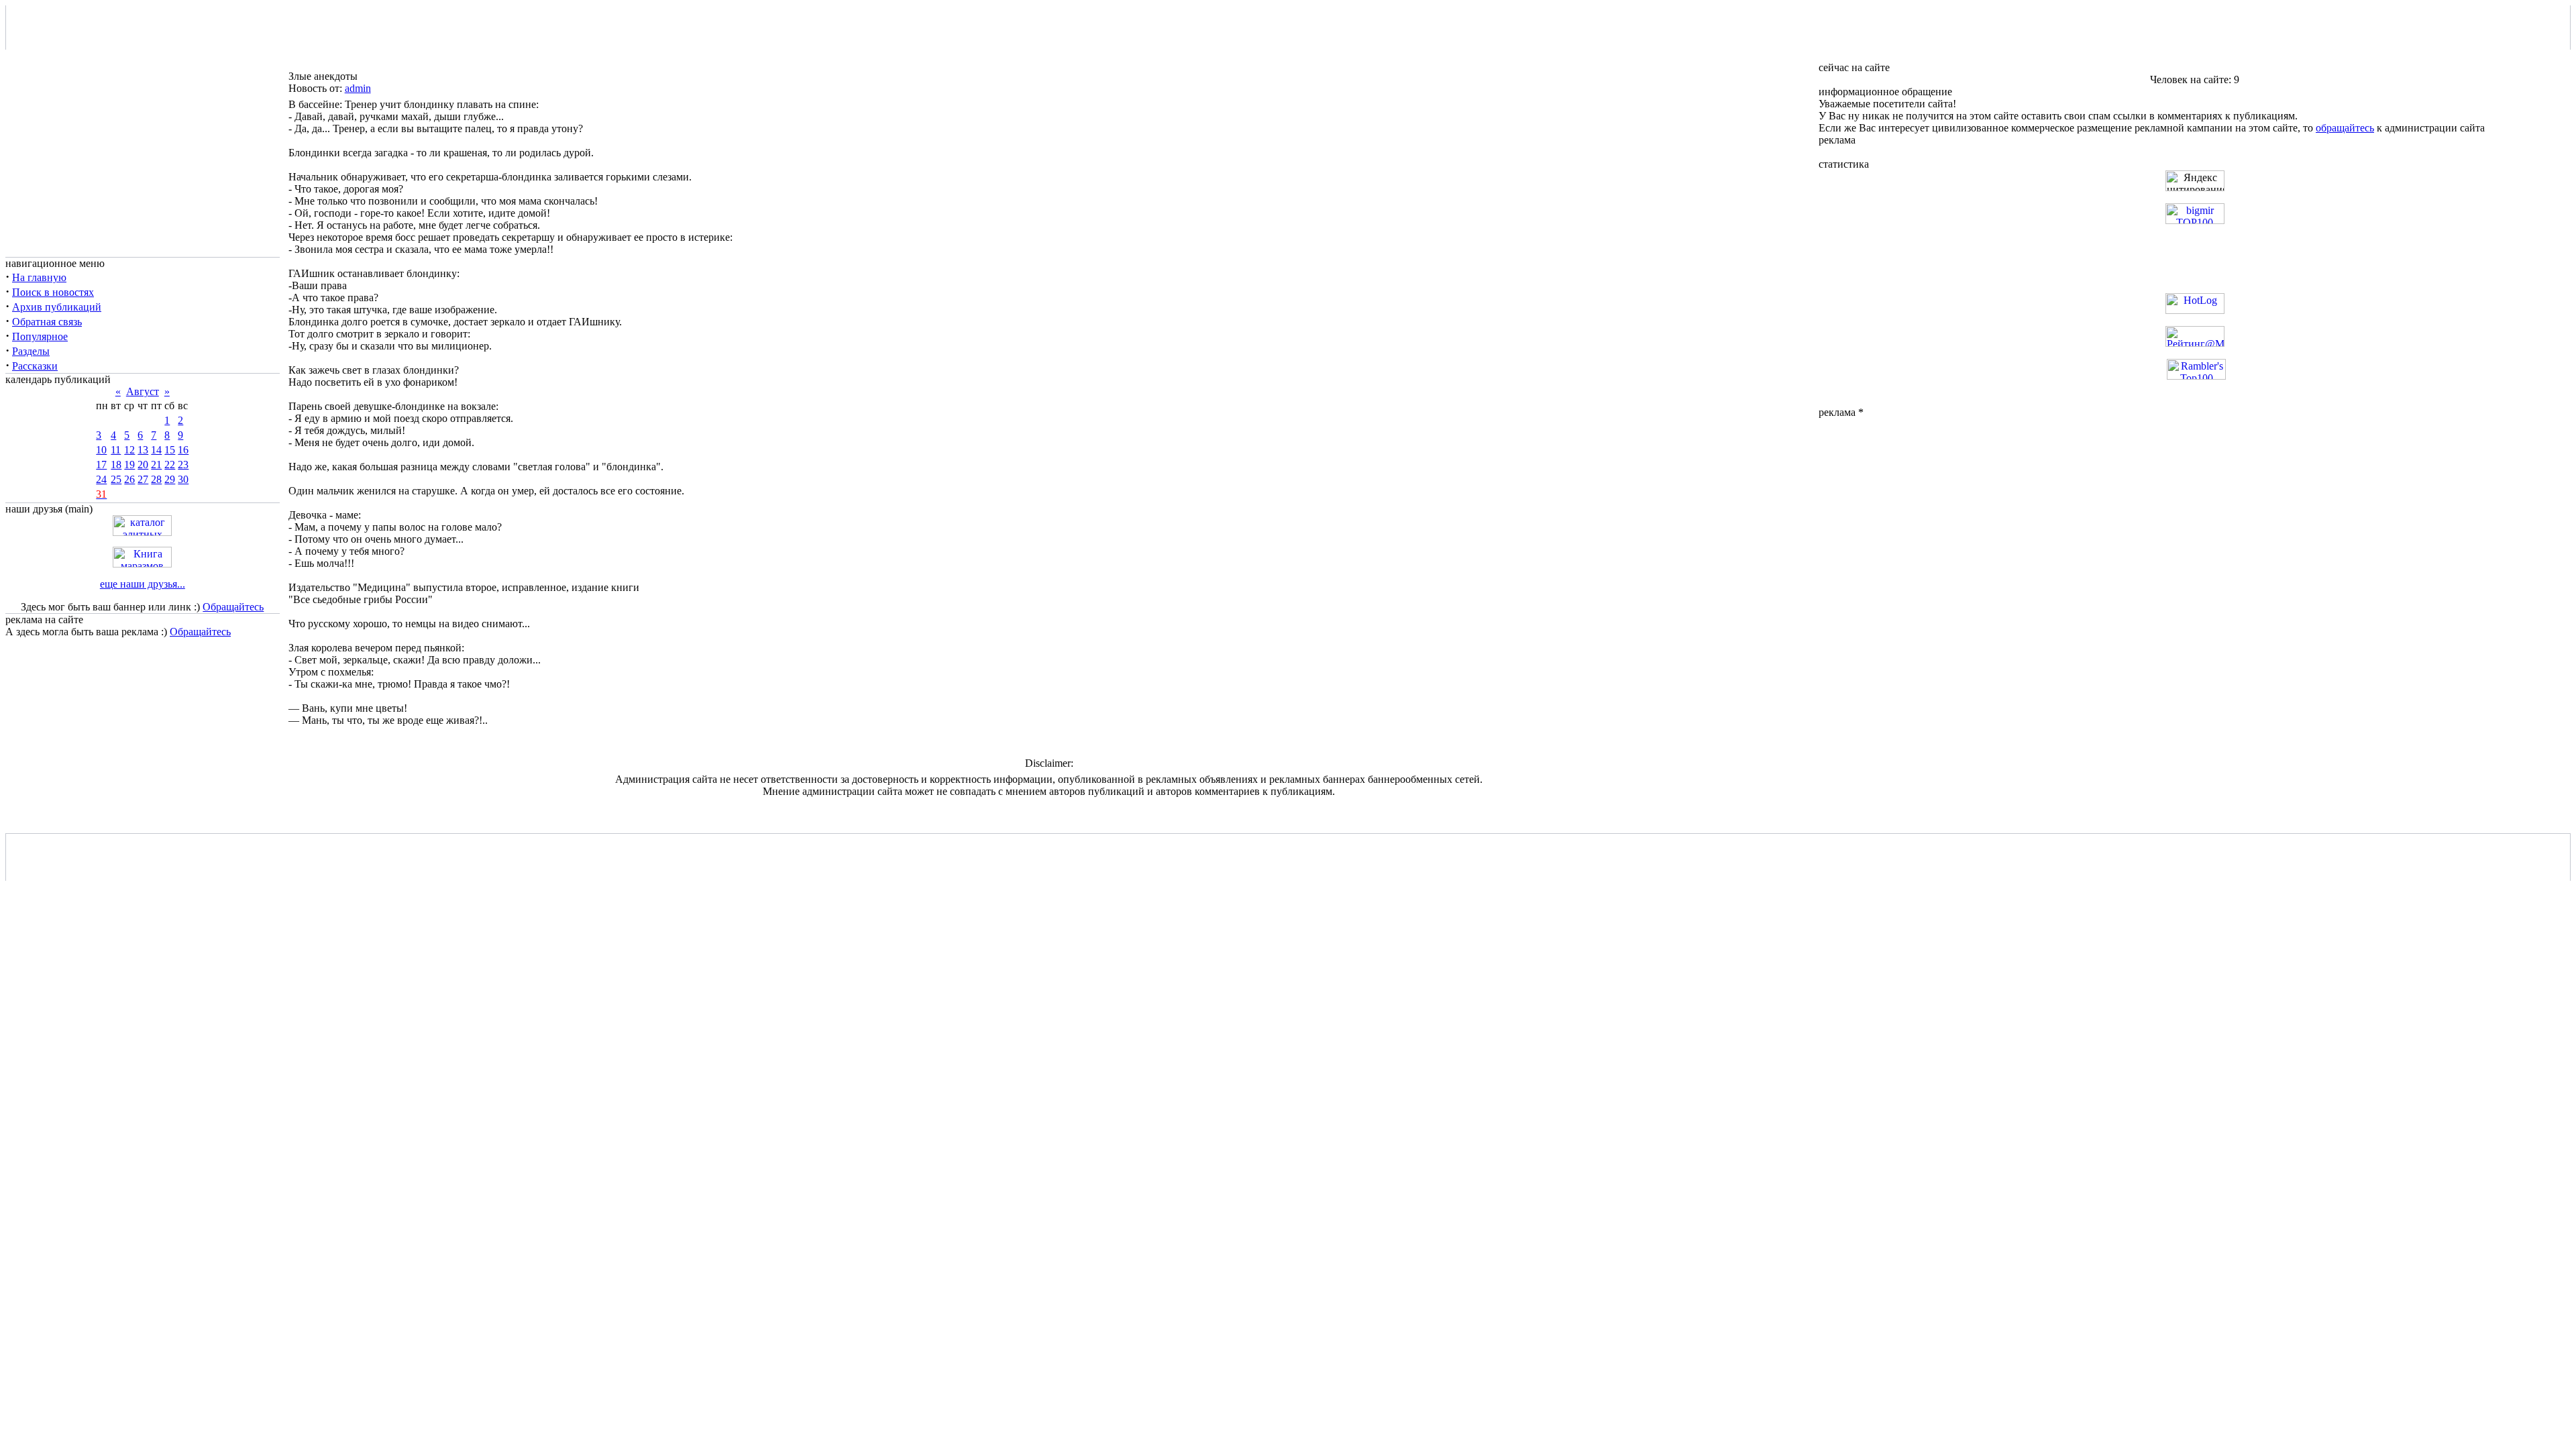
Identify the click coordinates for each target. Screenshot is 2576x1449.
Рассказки (35, 366)
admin (358, 88)
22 (170, 465)
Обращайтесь (233, 607)
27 (143, 479)
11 (116, 450)
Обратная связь (47, 322)
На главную (39, 277)
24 (101, 479)
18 (116, 465)
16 (183, 450)
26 (129, 479)
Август (143, 391)
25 (116, 479)
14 (156, 450)
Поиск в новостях (53, 292)
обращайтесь (2345, 128)
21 (156, 465)
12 (129, 450)
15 (170, 450)
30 (183, 479)
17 (101, 465)
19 (129, 465)
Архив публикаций (57, 307)
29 (170, 479)
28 (156, 479)
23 (183, 465)
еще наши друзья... (143, 584)
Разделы (31, 351)
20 (143, 465)
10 (101, 450)
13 (143, 450)
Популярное (40, 336)
